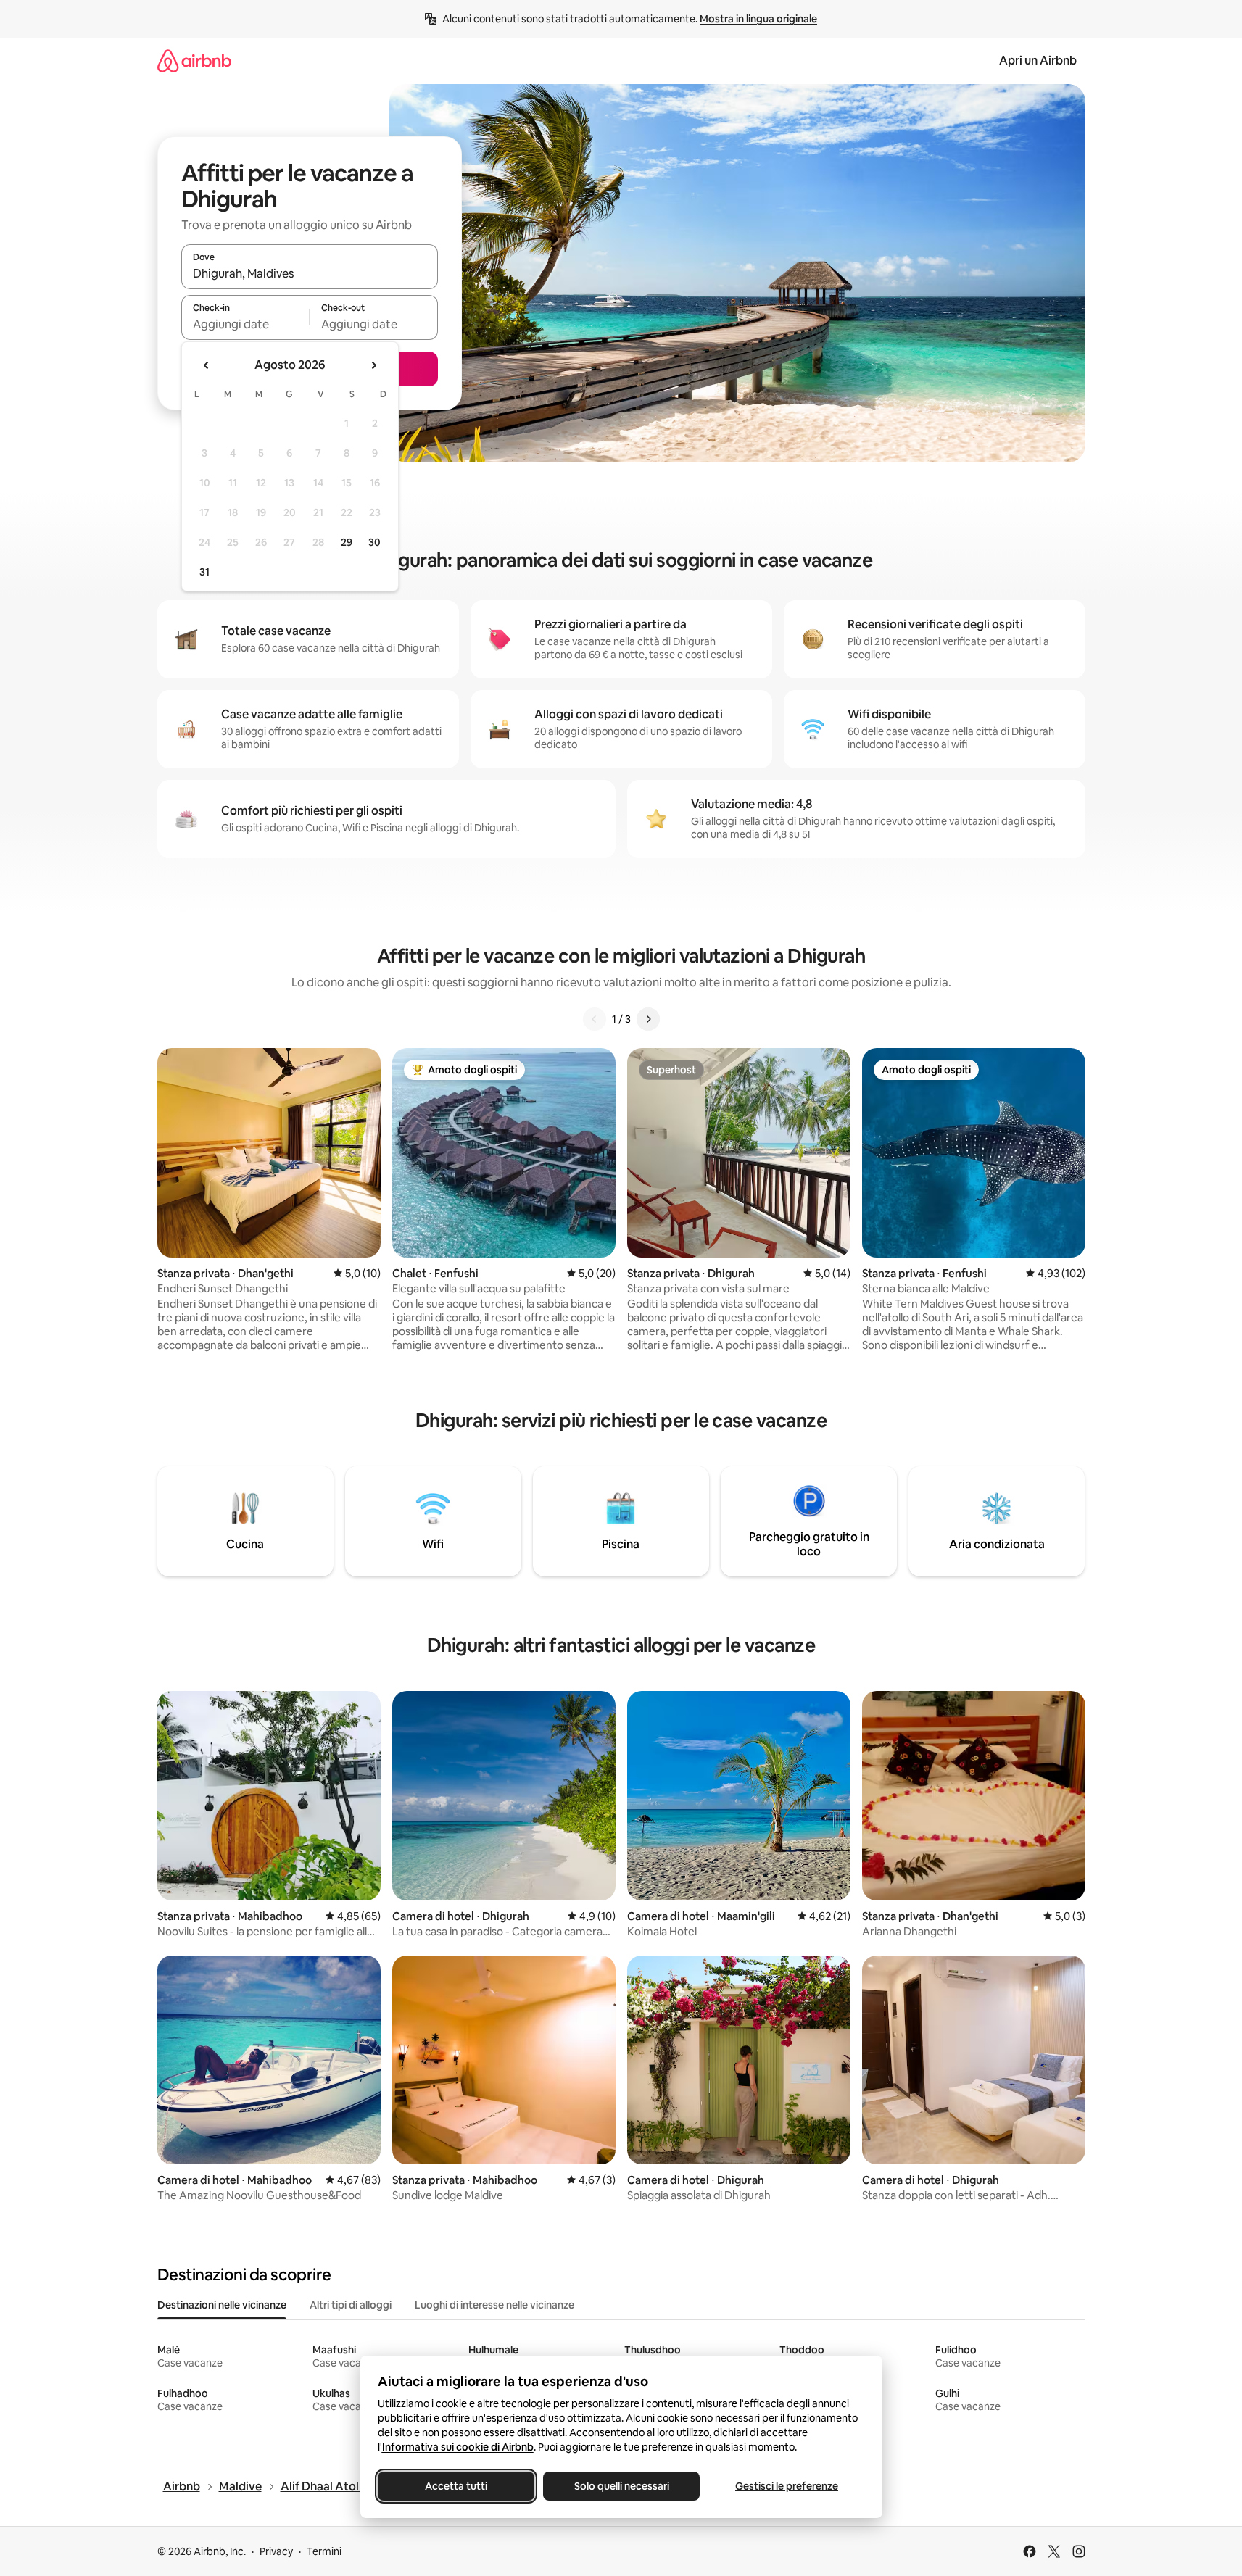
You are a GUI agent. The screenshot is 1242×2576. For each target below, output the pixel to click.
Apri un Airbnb (1038, 61)
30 (374, 542)
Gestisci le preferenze (787, 2486)
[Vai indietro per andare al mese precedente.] (207, 365)
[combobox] (310, 273)
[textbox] (245, 324)
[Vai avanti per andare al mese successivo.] (373, 365)
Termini (324, 2551)
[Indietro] (595, 1019)
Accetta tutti (456, 2486)
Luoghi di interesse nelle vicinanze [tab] (494, 2305)
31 (204, 572)
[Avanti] (648, 1019)
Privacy (276, 2551)
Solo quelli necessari (621, 2486)
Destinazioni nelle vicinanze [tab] (222, 2305)
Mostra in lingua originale (758, 19)
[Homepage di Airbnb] (194, 61)
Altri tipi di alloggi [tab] (351, 2305)
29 (347, 542)
